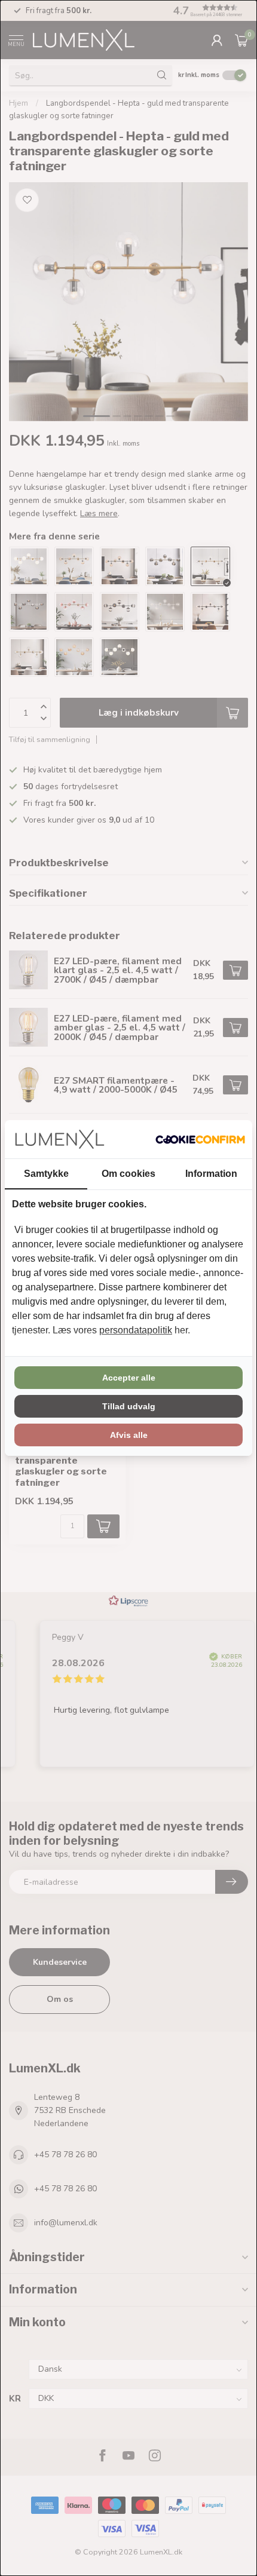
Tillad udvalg (129, 1406)
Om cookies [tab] (128, 1174)
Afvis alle (129, 1435)
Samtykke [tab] (46, 1174)
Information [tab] (211, 1174)
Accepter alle (129, 1378)
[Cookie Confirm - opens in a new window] (200, 1139)
